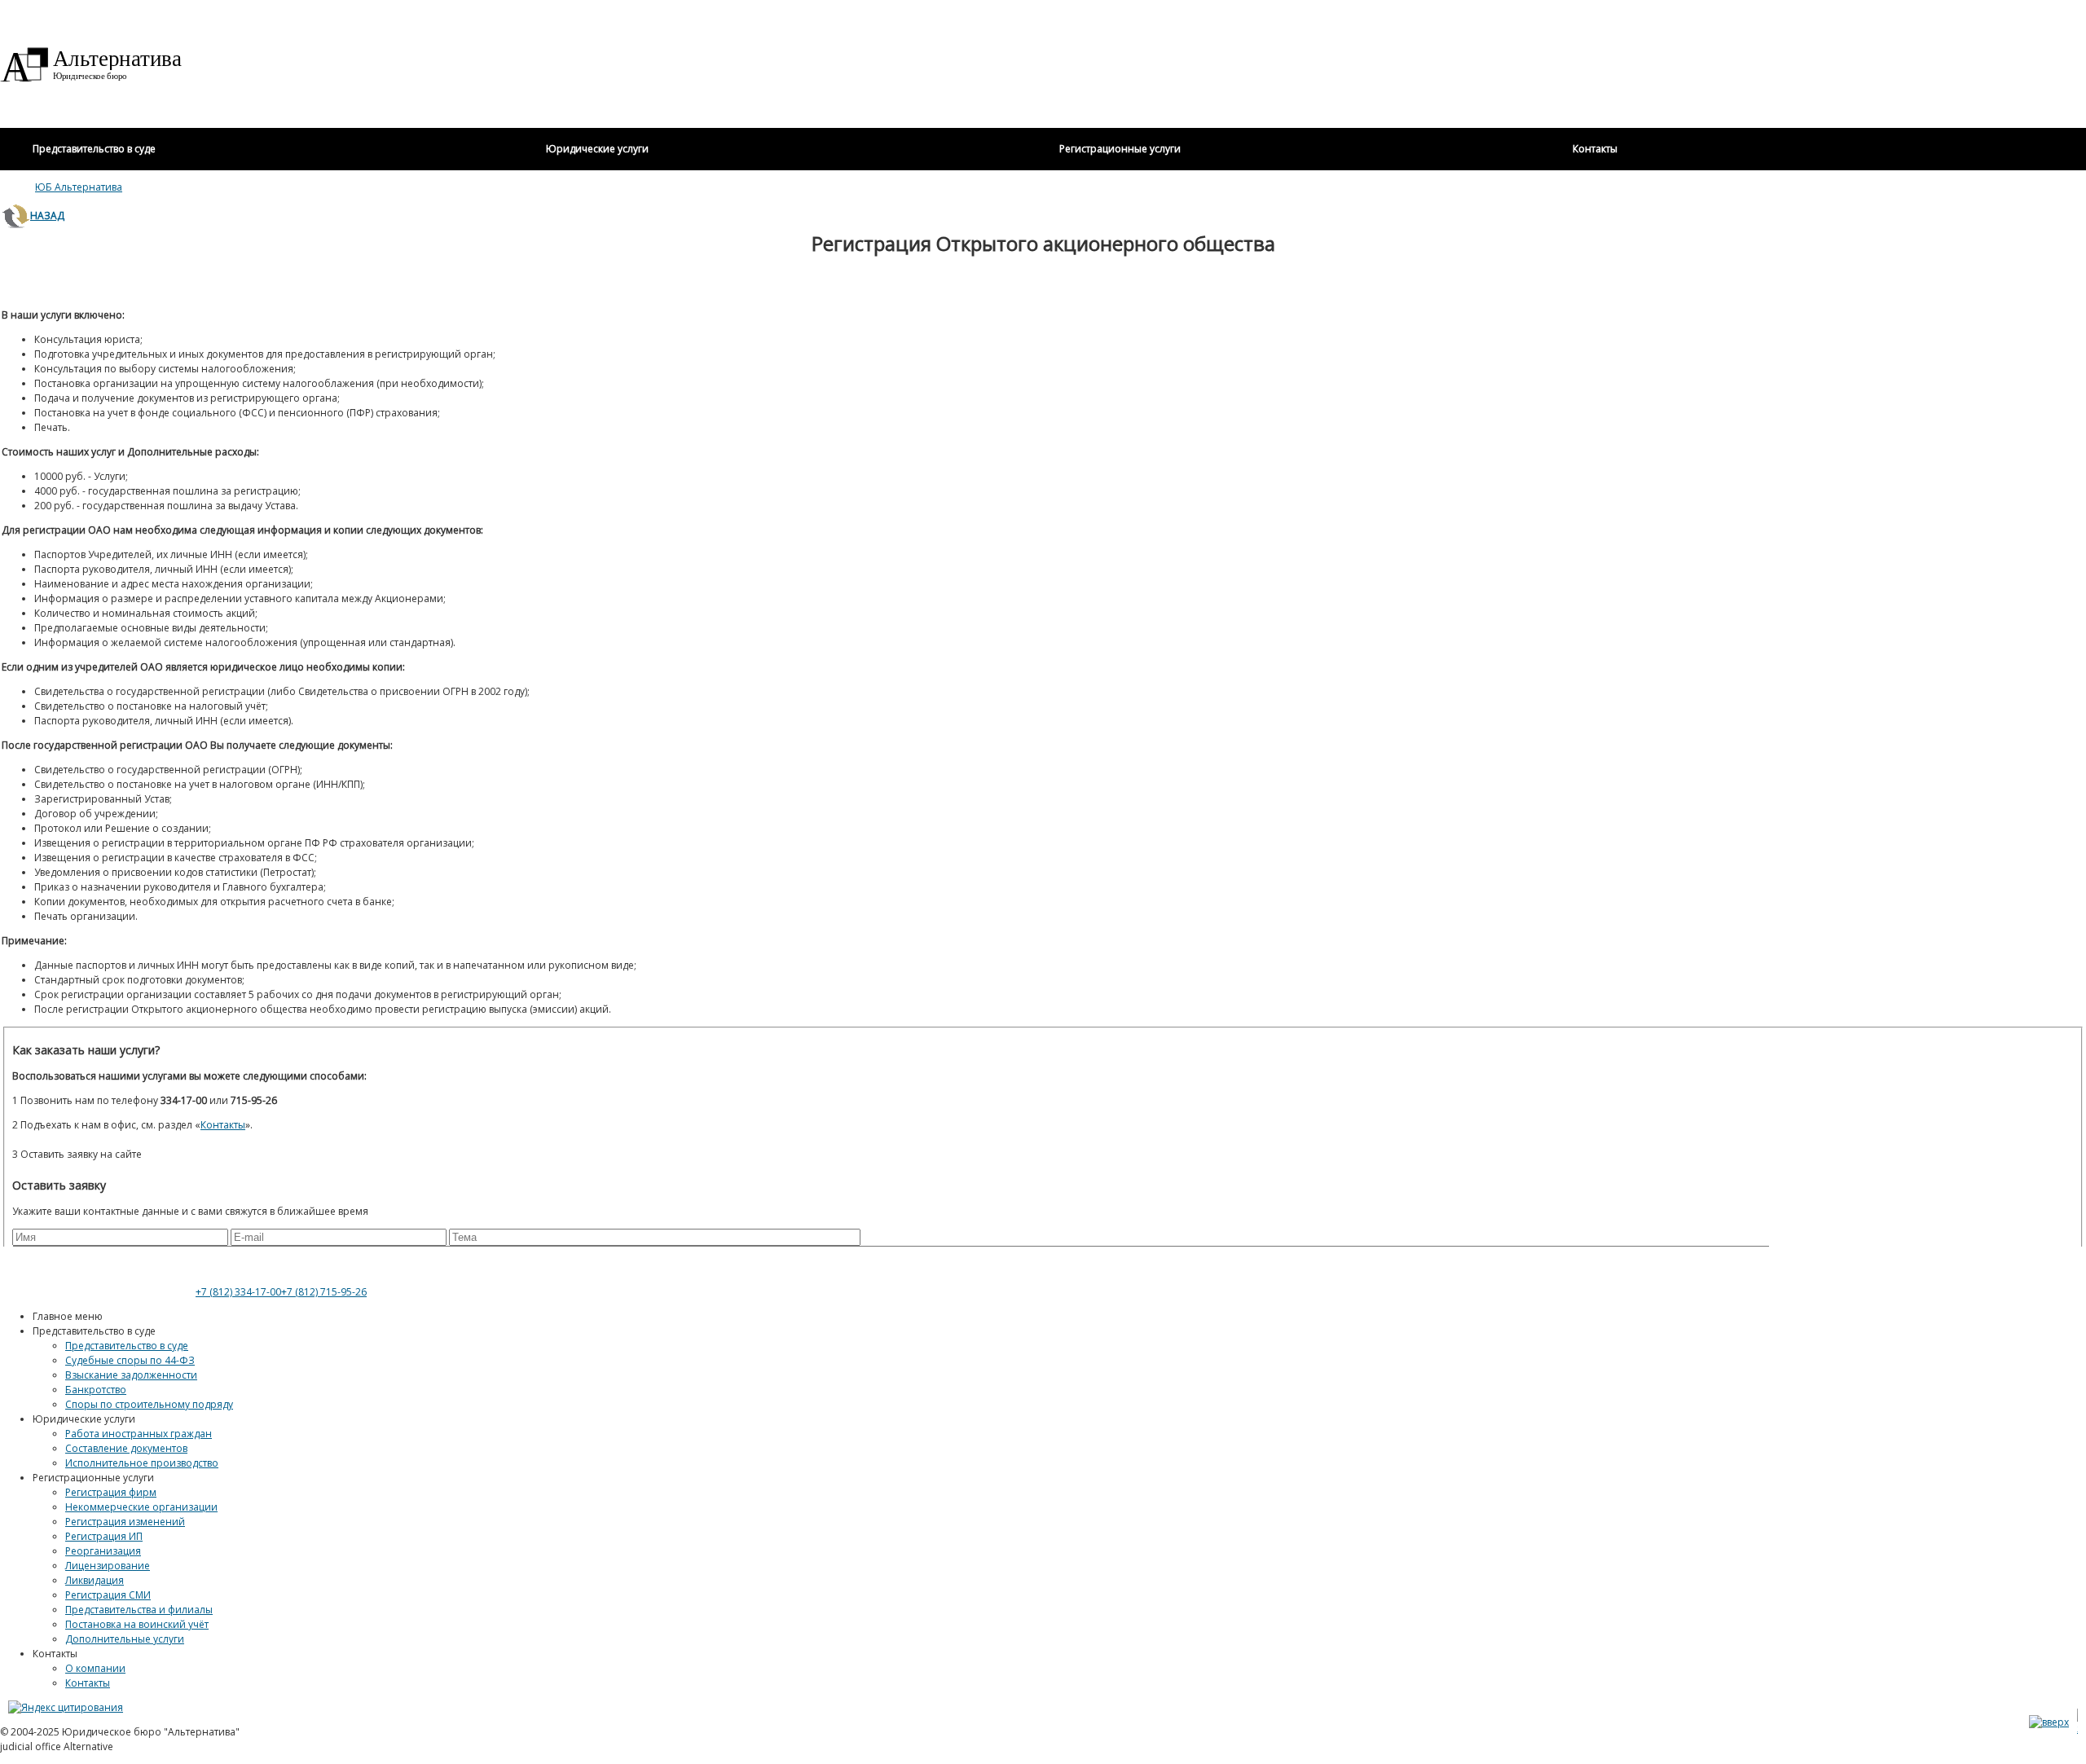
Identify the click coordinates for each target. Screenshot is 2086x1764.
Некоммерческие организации (141, 1507)
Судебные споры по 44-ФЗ (130, 1360)
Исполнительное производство (142, 1463)
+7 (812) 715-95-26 (324, 1292)
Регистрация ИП (104, 1536)
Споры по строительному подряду (149, 1404)
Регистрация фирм (111, 1492)
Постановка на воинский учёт (137, 1624)
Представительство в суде (127, 1346)
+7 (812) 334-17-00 (238, 1292)
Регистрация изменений (125, 1522)
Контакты (88, 1683)
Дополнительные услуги (125, 1639)
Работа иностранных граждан (139, 1434)
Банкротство (96, 1390)
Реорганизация (103, 1551)
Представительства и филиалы (139, 1610)
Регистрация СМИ (108, 1595)
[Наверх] (2049, 1722)
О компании (95, 1668)
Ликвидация (95, 1580)
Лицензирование (108, 1566)
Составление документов (126, 1448)
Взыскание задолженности (131, 1375)
